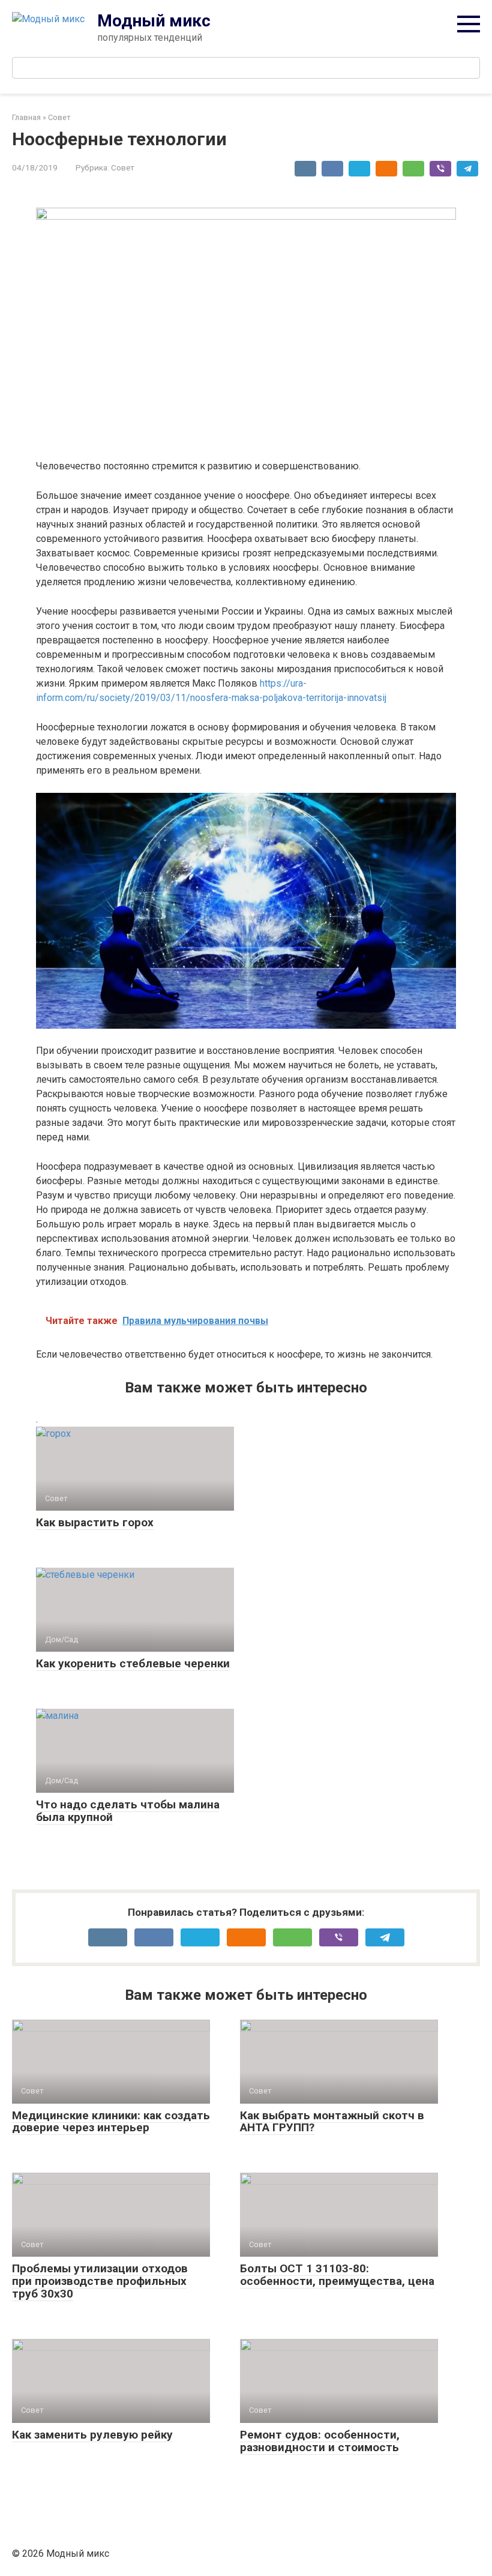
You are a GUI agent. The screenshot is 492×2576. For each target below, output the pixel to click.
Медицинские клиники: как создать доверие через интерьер (111, 2122)
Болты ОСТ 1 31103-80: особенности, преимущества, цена (337, 2275)
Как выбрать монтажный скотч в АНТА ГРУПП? (332, 2122)
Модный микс (154, 21)
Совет (123, 167)
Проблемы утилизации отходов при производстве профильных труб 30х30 (100, 2281)
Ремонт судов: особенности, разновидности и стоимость (320, 2441)
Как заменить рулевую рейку (92, 2435)
